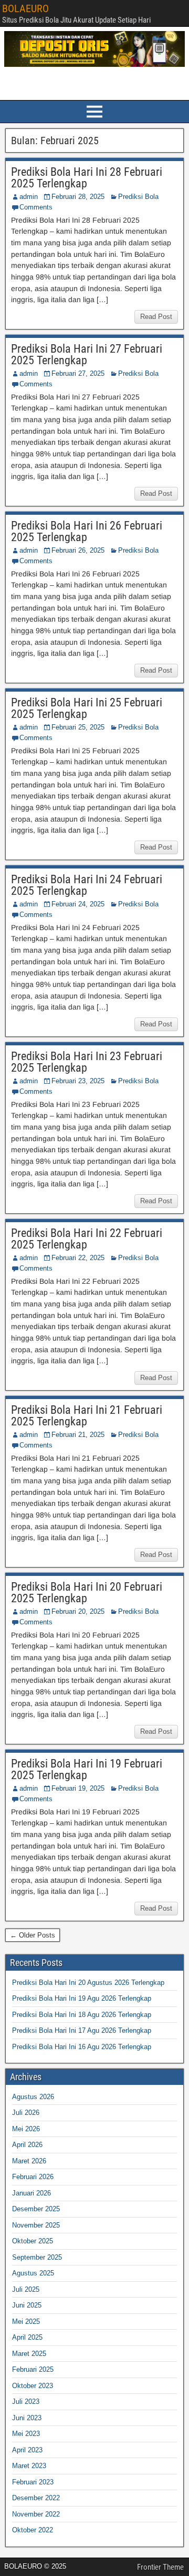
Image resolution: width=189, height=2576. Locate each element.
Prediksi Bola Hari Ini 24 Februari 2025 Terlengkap (87, 885)
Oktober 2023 (33, 2386)
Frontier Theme (160, 2567)
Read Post (156, 317)
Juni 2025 (27, 2305)
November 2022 (36, 2514)
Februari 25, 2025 (78, 727)
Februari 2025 (33, 2369)
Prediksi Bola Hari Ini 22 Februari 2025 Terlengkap (87, 1239)
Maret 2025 (29, 2354)
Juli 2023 (26, 2402)
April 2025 (27, 2337)
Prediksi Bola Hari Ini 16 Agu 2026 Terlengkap (82, 2047)
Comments (36, 207)
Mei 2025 (26, 2322)
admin (29, 197)
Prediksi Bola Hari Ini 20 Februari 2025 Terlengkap (87, 1592)
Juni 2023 (27, 2418)
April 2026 (27, 2145)
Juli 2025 (26, 2289)
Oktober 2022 (33, 2530)
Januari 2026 (31, 2193)
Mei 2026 (26, 2129)
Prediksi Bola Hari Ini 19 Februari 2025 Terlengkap (87, 1769)
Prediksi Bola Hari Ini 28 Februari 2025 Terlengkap (87, 178)
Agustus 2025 (33, 2273)
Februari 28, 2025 (78, 197)
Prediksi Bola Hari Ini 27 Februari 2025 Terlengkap (87, 355)
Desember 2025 (36, 2209)
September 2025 (37, 2257)
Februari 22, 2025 (78, 1258)
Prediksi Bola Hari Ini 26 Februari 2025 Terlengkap (87, 531)
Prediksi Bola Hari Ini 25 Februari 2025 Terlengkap (87, 708)
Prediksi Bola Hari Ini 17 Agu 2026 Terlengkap (82, 2030)
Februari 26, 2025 (78, 550)
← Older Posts (33, 1935)
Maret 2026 (29, 2161)
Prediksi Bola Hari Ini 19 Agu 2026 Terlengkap (82, 1998)
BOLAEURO (25, 8)
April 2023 (27, 2450)
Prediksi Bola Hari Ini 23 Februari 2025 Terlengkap (87, 1062)
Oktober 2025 (33, 2241)
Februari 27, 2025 (78, 373)
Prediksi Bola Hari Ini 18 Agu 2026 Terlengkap (82, 2015)
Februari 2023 (33, 2482)
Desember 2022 (36, 2498)
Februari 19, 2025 (78, 1788)
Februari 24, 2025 (78, 904)
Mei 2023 (26, 2434)
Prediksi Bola (138, 197)
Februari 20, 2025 (78, 1611)
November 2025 (36, 2225)
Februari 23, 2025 (78, 1081)
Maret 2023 (29, 2466)
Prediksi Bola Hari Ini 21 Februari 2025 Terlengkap (87, 1416)
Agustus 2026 (33, 2097)
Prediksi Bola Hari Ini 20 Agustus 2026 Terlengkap (88, 1983)
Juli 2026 (26, 2113)
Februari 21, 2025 (78, 1435)
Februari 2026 (33, 2177)
